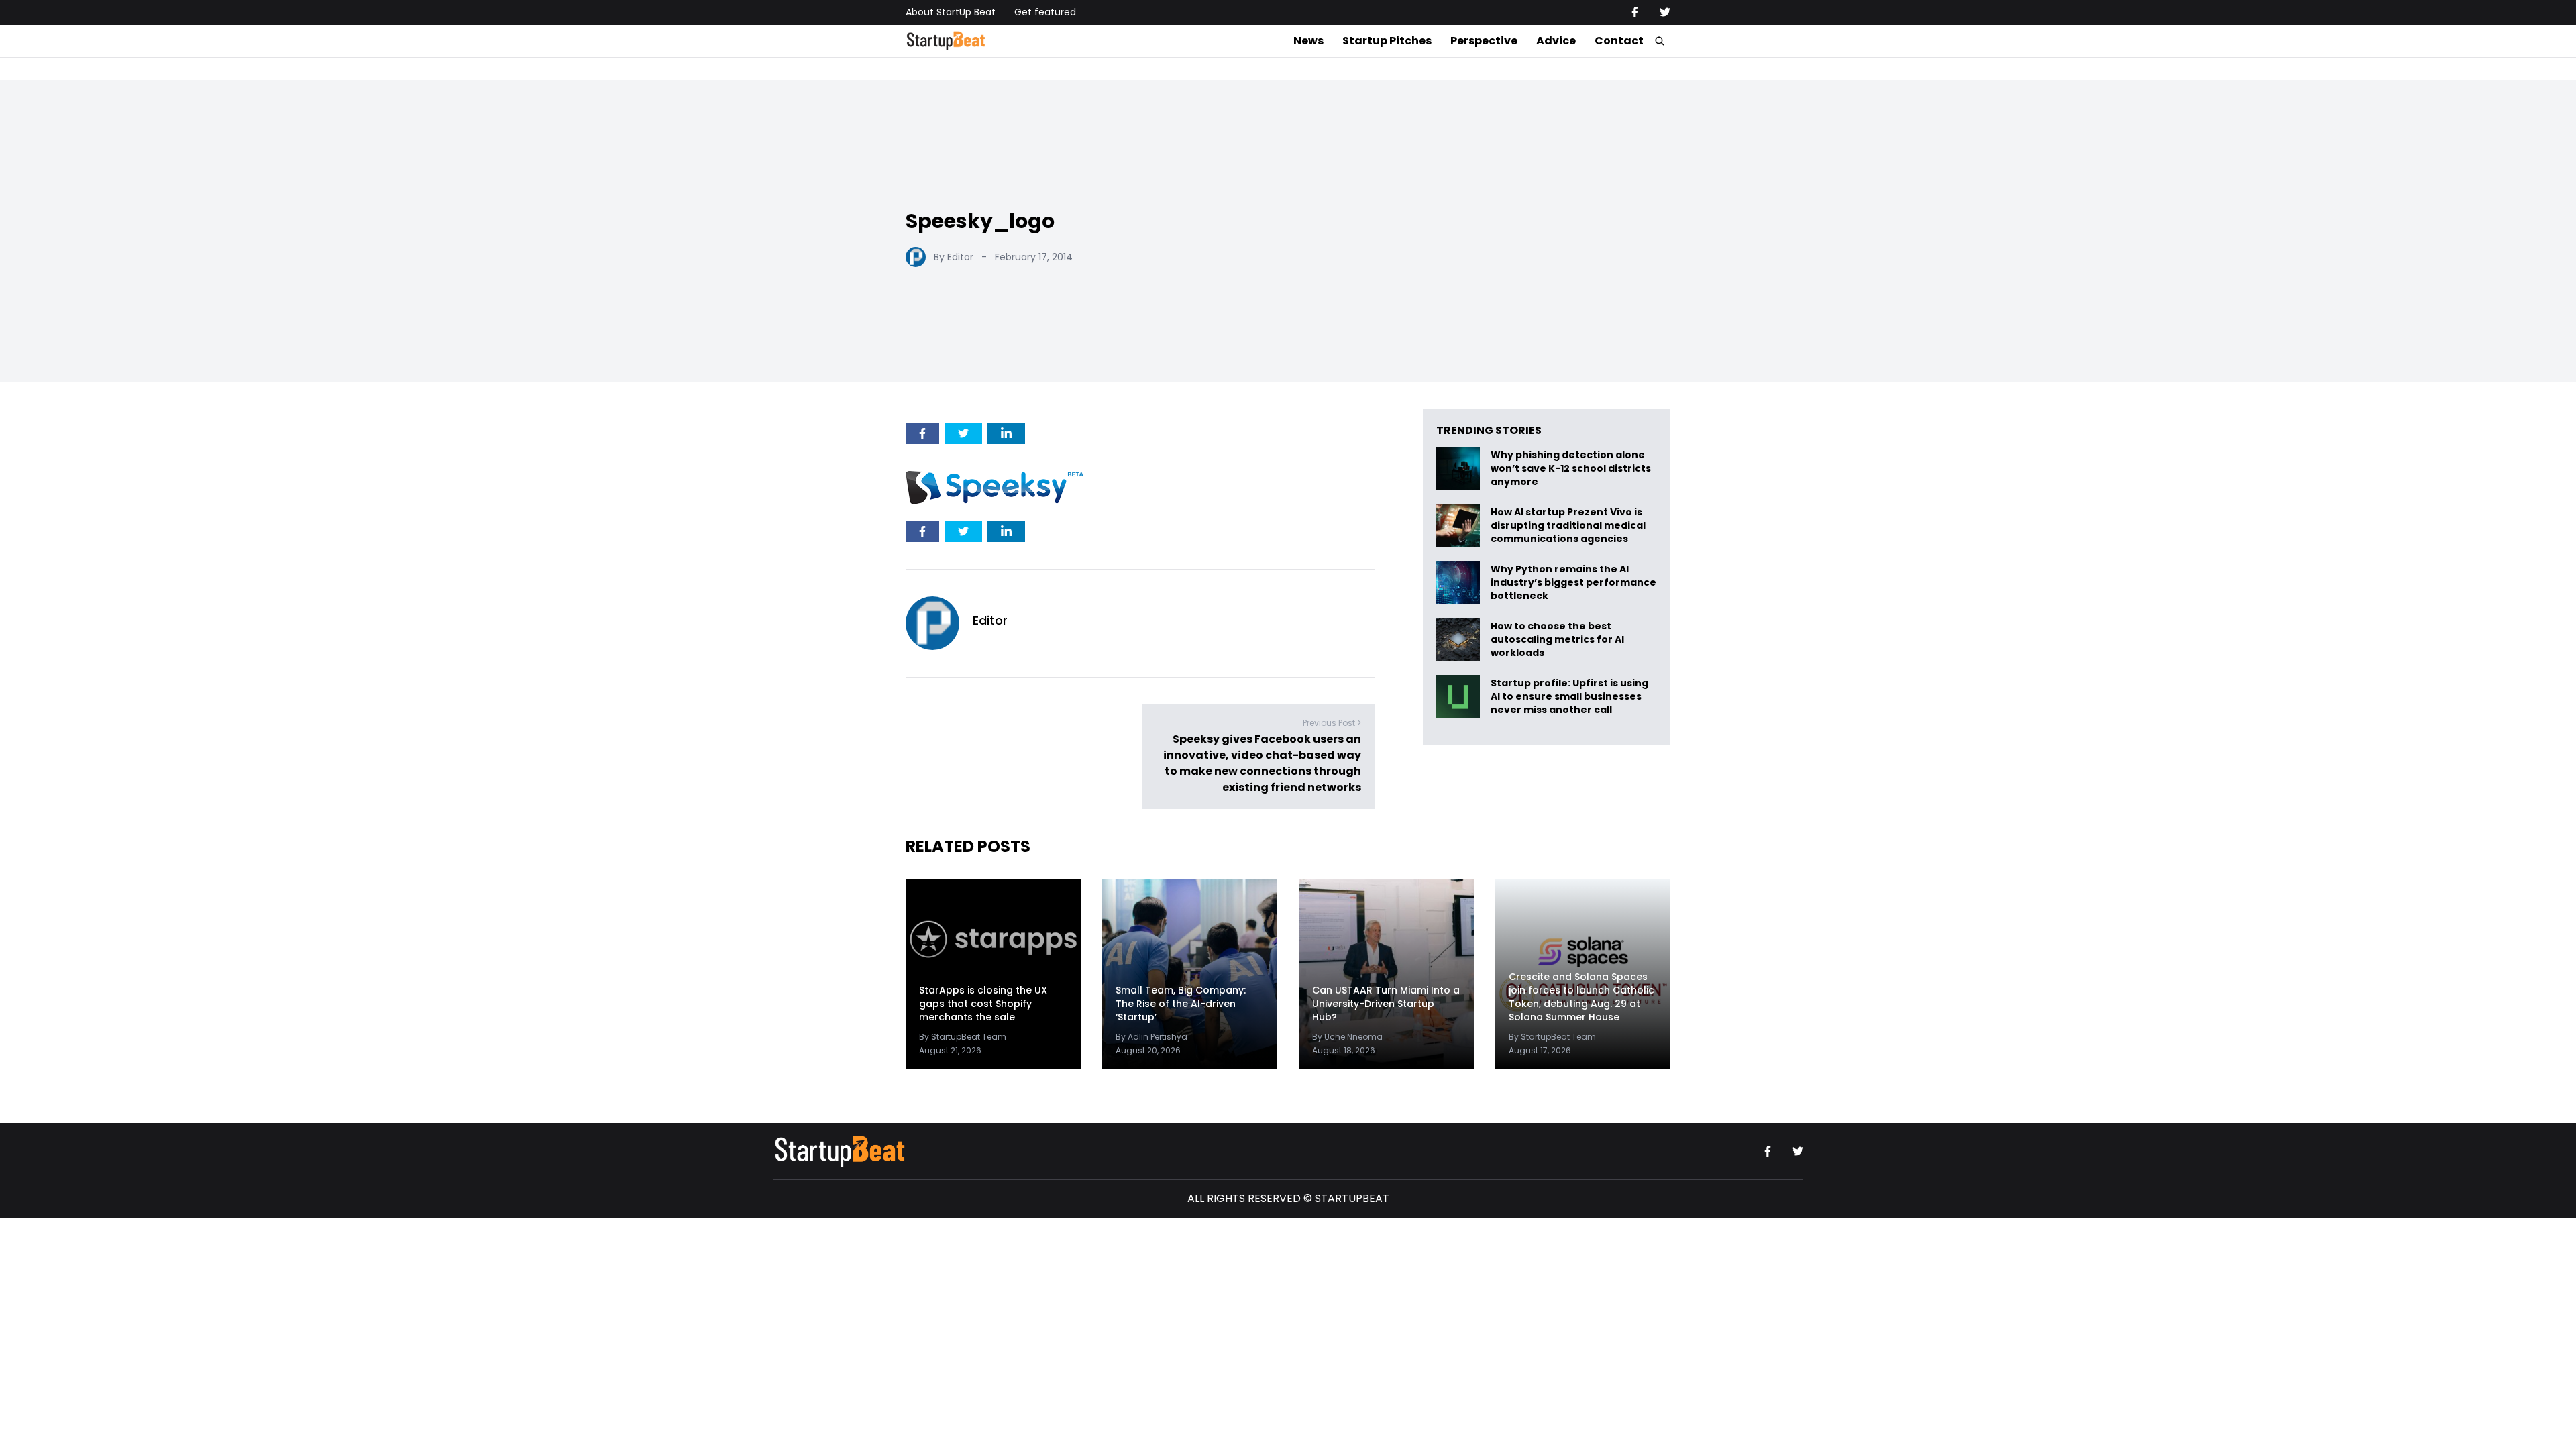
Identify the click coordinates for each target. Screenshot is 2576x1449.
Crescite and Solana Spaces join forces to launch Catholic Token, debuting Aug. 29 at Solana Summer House (1581, 997)
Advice (1556, 41)
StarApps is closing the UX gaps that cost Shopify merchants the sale (983, 1004)
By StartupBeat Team (963, 1037)
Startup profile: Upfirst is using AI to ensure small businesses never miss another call (1569, 697)
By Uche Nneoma (1347, 1037)
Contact (1619, 41)
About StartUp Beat (951, 12)
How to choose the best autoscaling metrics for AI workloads (1557, 640)
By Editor (954, 257)
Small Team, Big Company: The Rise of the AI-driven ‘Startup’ (1181, 1004)
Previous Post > (1332, 723)
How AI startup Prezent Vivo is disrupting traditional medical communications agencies (1568, 526)
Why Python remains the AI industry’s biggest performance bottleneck (1573, 583)
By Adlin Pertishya (1151, 1037)
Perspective (1484, 41)
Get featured (1045, 12)
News (1308, 41)
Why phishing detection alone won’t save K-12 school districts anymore (1571, 469)
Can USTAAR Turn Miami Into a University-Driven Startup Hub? (1386, 1004)
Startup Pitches (1387, 41)
